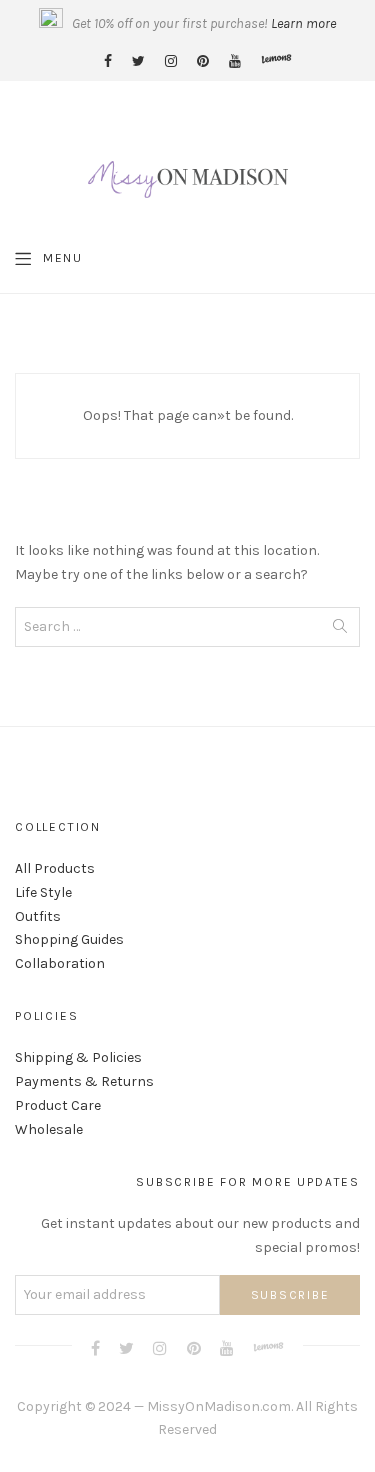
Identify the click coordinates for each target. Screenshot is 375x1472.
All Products (55, 868)
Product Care (58, 1105)
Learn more (303, 23)
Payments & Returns (84, 1081)
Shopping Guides (69, 939)
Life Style (43, 892)
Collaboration (60, 963)
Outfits (38, 916)
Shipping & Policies (78, 1057)
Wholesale (49, 1129)
